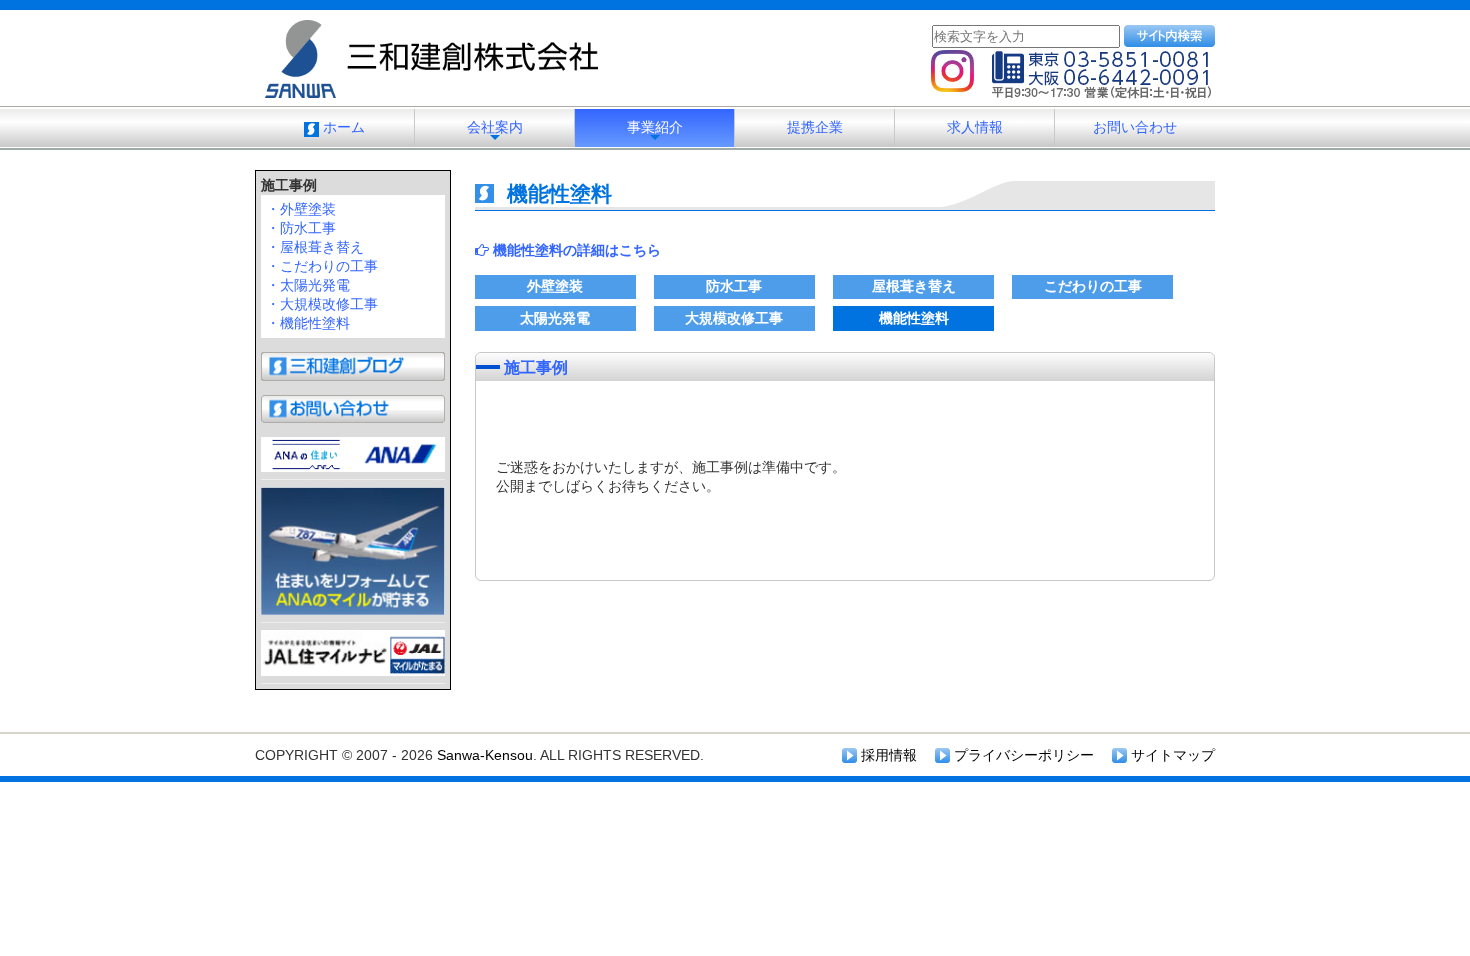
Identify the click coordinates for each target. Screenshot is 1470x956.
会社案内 (495, 133)
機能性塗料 (914, 318)
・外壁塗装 (301, 209)
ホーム (342, 127)
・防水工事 (301, 228)
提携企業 (815, 127)
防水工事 (734, 286)
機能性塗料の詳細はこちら (575, 250)
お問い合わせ (1135, 127)
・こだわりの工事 (322, 266)
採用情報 (887, 755)
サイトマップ (1171, 755)
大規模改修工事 (734, 318)
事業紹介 (655, 133)
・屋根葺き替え (315, 247)
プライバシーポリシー (1022, 755)
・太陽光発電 (308, 285)
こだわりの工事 (1093, 286)
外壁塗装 (555, 286)
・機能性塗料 (308, 323)
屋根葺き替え (914, 286)
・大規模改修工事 (322, 304)
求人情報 (975, 127)
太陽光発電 (555, 318)
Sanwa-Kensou (485, 755)
